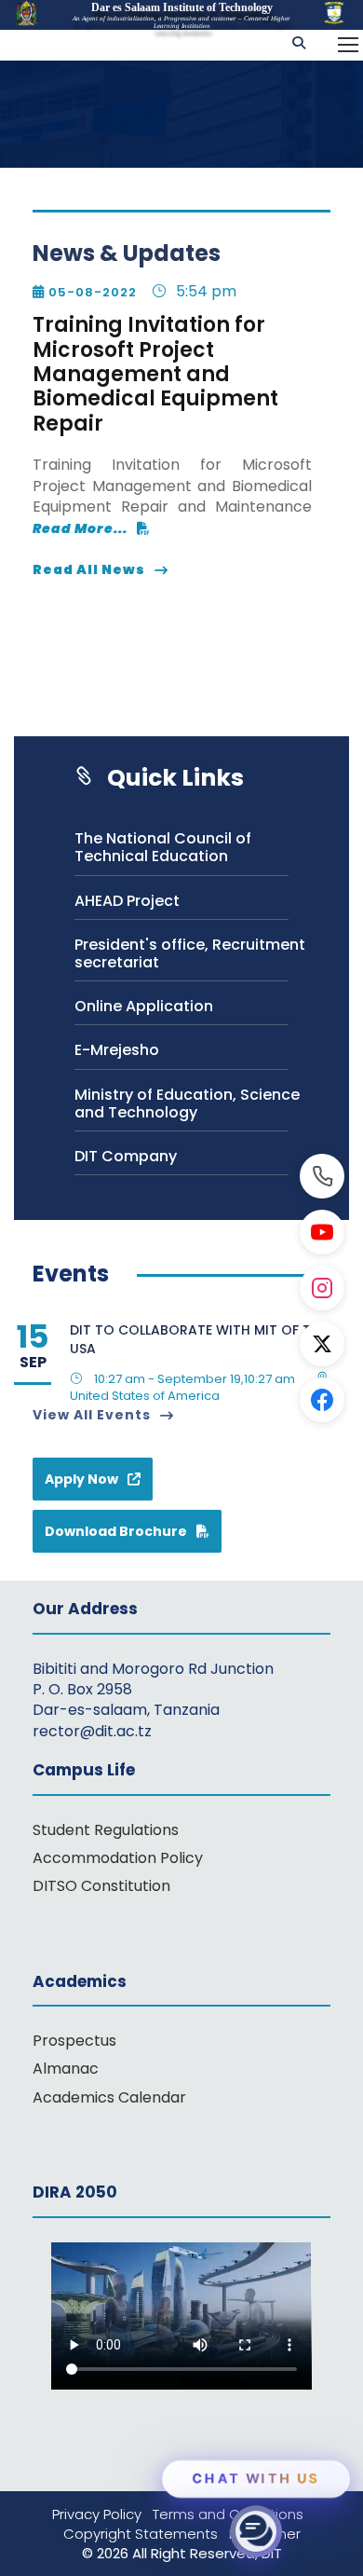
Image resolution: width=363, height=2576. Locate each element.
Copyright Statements (146, 2534)
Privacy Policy (102, 2514)
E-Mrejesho (117, 1050)
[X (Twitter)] (322, 1344)
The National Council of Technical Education (163, 847)
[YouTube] (322, 1232)
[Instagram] (322, 1288)
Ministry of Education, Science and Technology (187, 1103)
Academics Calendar (109, 2097)
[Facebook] (322, 1400)
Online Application (144, 1006)
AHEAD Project (127, 901)
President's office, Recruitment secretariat (190, 953)
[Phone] (322, 1176)
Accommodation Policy (118, 1858)
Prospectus (74, 2041)
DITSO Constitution (101, 1886)
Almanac (66, 2069)
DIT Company (126, 1156)
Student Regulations (106, 1830)
